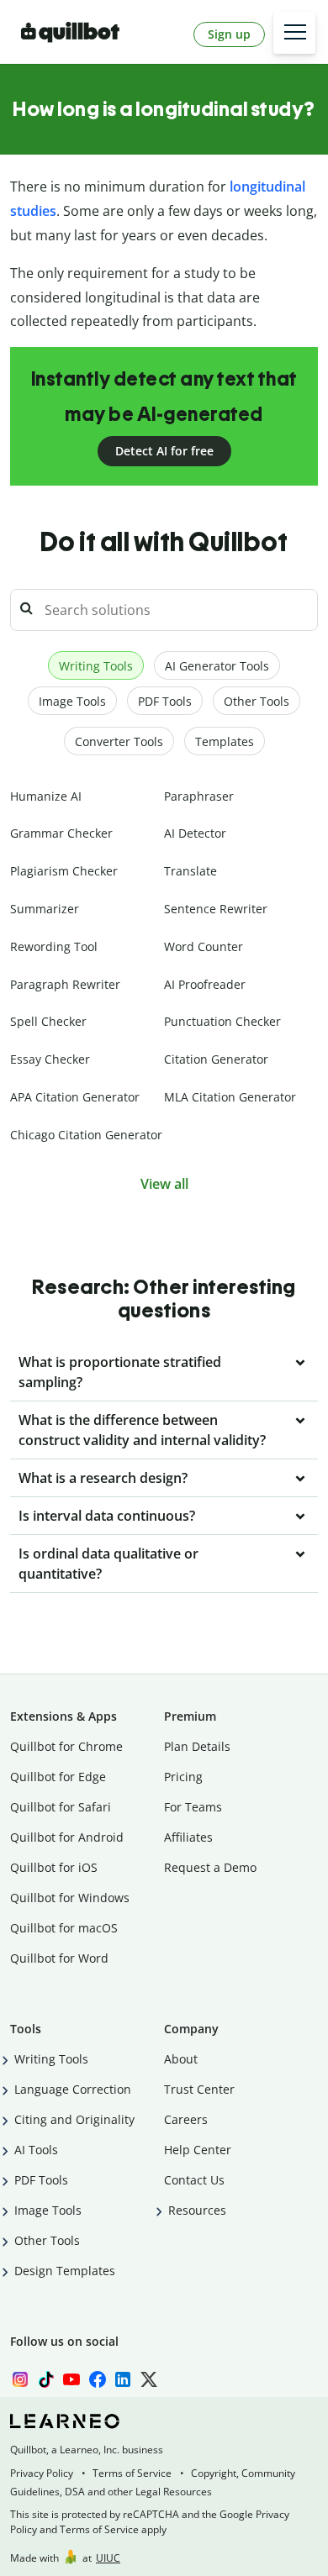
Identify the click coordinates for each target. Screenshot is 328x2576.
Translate (190, 871)
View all (164, 1184)
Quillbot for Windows (70, 1898)
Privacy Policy (42, 2473)
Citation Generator (216, 1059)
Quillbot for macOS (64, 1928)
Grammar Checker (61, 833)
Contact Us (194, 2180)
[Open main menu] (294, 33)
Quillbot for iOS (54, 1867)
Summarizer (45, 909)
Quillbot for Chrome (66, 1746)
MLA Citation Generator (230, 1097)
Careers (186, 2119)
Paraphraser (199, 796)
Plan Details (197, 1746)
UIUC (108, 2558)
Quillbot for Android (67, 1837)
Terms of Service (132, 2473)
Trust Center (199, 2089)
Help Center (198, 2150)
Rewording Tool (54, 946)
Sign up (229, 34)
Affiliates (188, 1837)
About (181, 2059)
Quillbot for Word (59, 1958)
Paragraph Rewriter (65, 984)
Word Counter (204, 946)
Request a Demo (210, 1867)
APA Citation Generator (75, 1097)
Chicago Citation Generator (86, 1135)
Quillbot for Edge (58, 1777)
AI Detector (195, 833)
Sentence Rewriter (216, 909)
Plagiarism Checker (64, 871)
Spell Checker (48, 1021)
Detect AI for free (164, 451)
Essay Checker (50, 1059)
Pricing (183, 1777)
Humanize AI (46, 796)
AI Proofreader (205, 984)
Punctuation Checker (222, 1021)
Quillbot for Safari (61, 1807)
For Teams (193, 1807)
